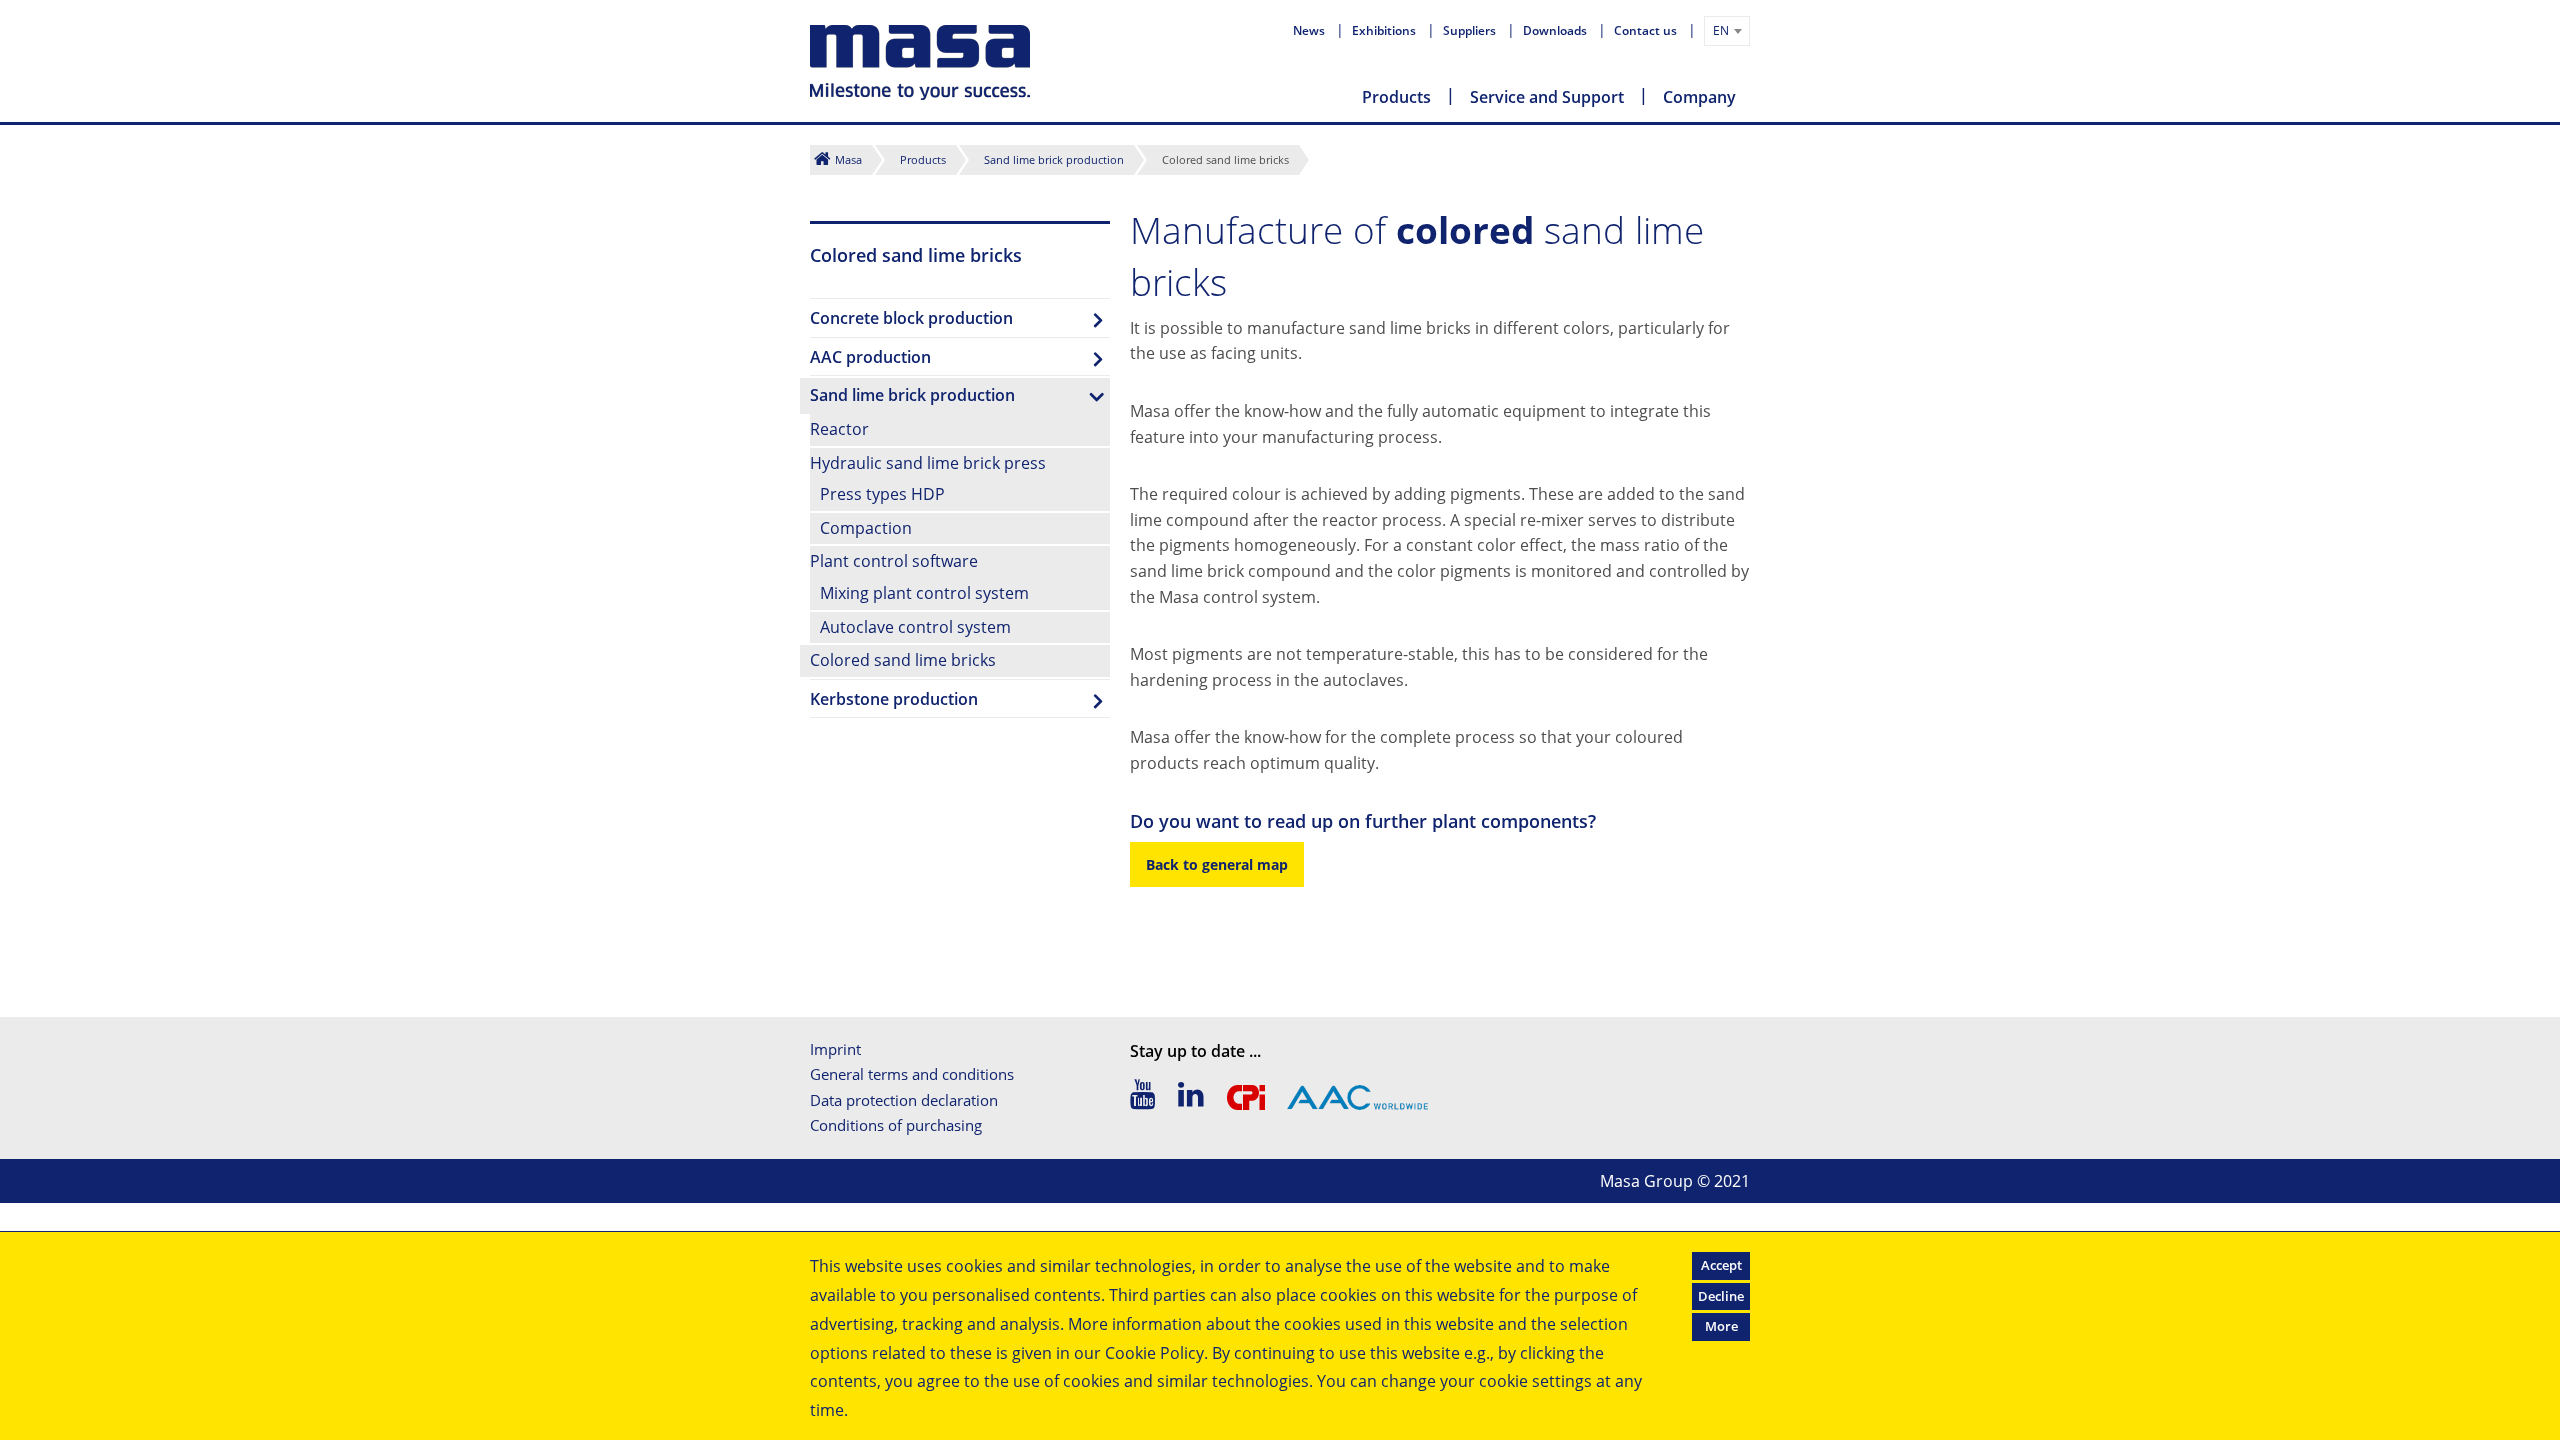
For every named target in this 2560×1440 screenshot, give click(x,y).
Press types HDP (882, 494)
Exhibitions (1385, 30)
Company (1699, 97)
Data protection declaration (904, 1100)
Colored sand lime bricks (903, 660)
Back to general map (1217, 864)
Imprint (835, 1049)
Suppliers (1471, 30)
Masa (848, 159)
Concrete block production (911, 318)
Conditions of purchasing (896, 1125)
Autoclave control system (915, 627)
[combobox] (1727, 31)
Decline (1721, 1296)
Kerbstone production (894, 699)
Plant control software (894, 561)
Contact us (1647, 30)
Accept (1721, 1265)
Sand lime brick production (1054, 159)
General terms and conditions (912, 1074)
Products (1396, 97)
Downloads (1556, 30)
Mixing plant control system (924, 593)
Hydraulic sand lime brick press (928, 463)
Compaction (866, 528)
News (1310, 30)
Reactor (839, 429)
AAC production (870, 357)
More (1721, 1326)
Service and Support (1547, 97)
